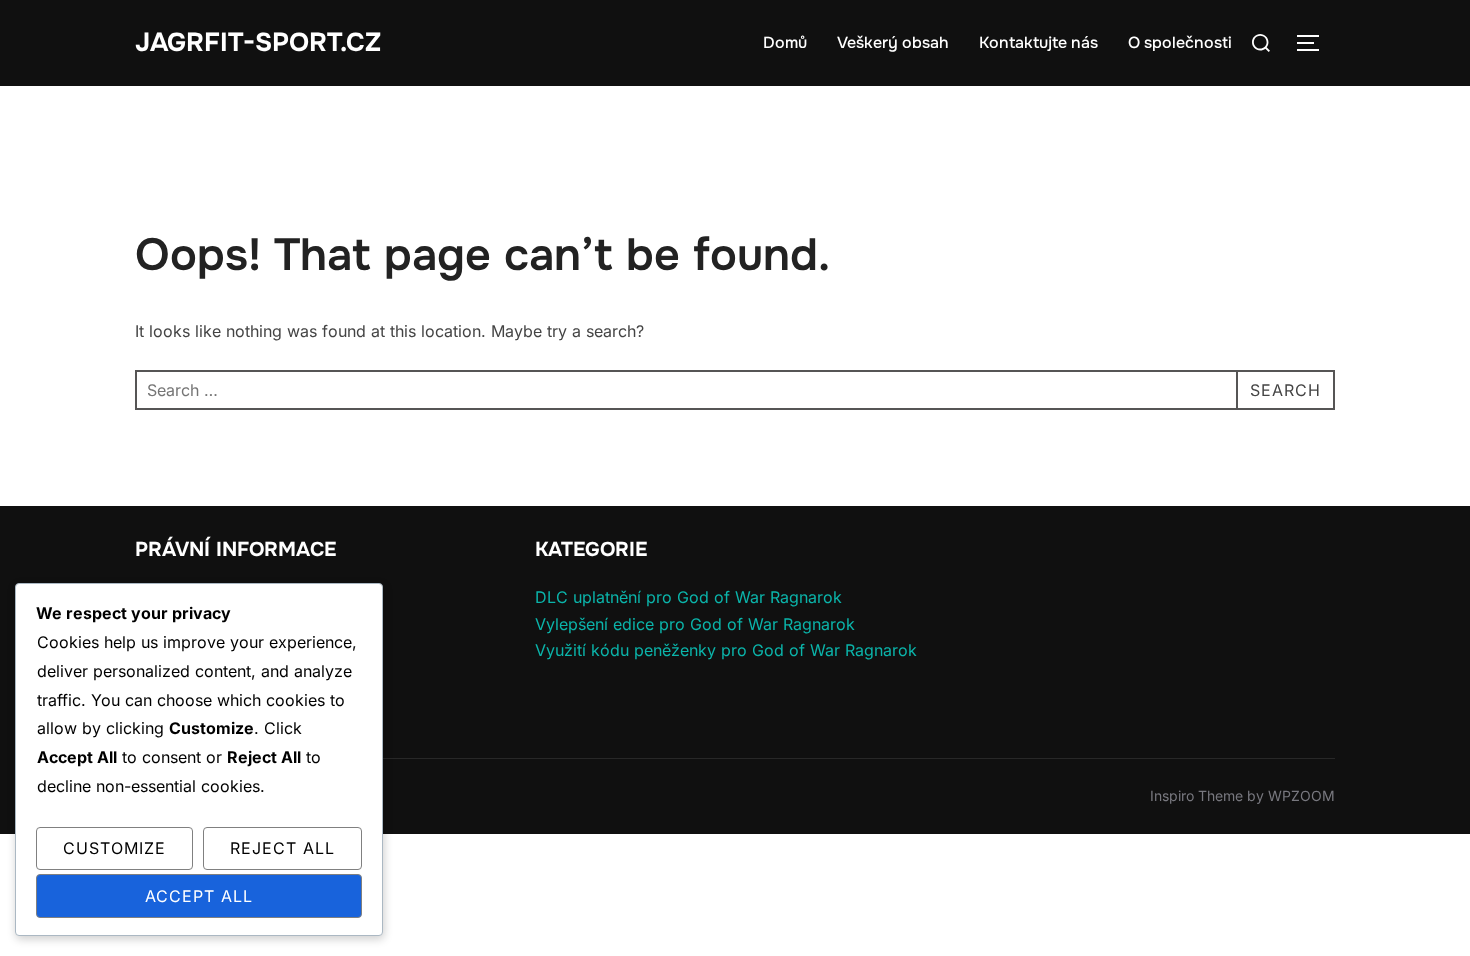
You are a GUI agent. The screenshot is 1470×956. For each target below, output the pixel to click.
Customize (114, 848)
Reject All (282, 848)
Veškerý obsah (893, 42)
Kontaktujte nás (1038, 42)
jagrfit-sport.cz (258, 42)
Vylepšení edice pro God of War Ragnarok (695, 624)
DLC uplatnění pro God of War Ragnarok (688, 597)
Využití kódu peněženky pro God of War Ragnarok (726, 650)
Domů (785, 42)
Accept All (199, 896)
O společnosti (1180, 42)
